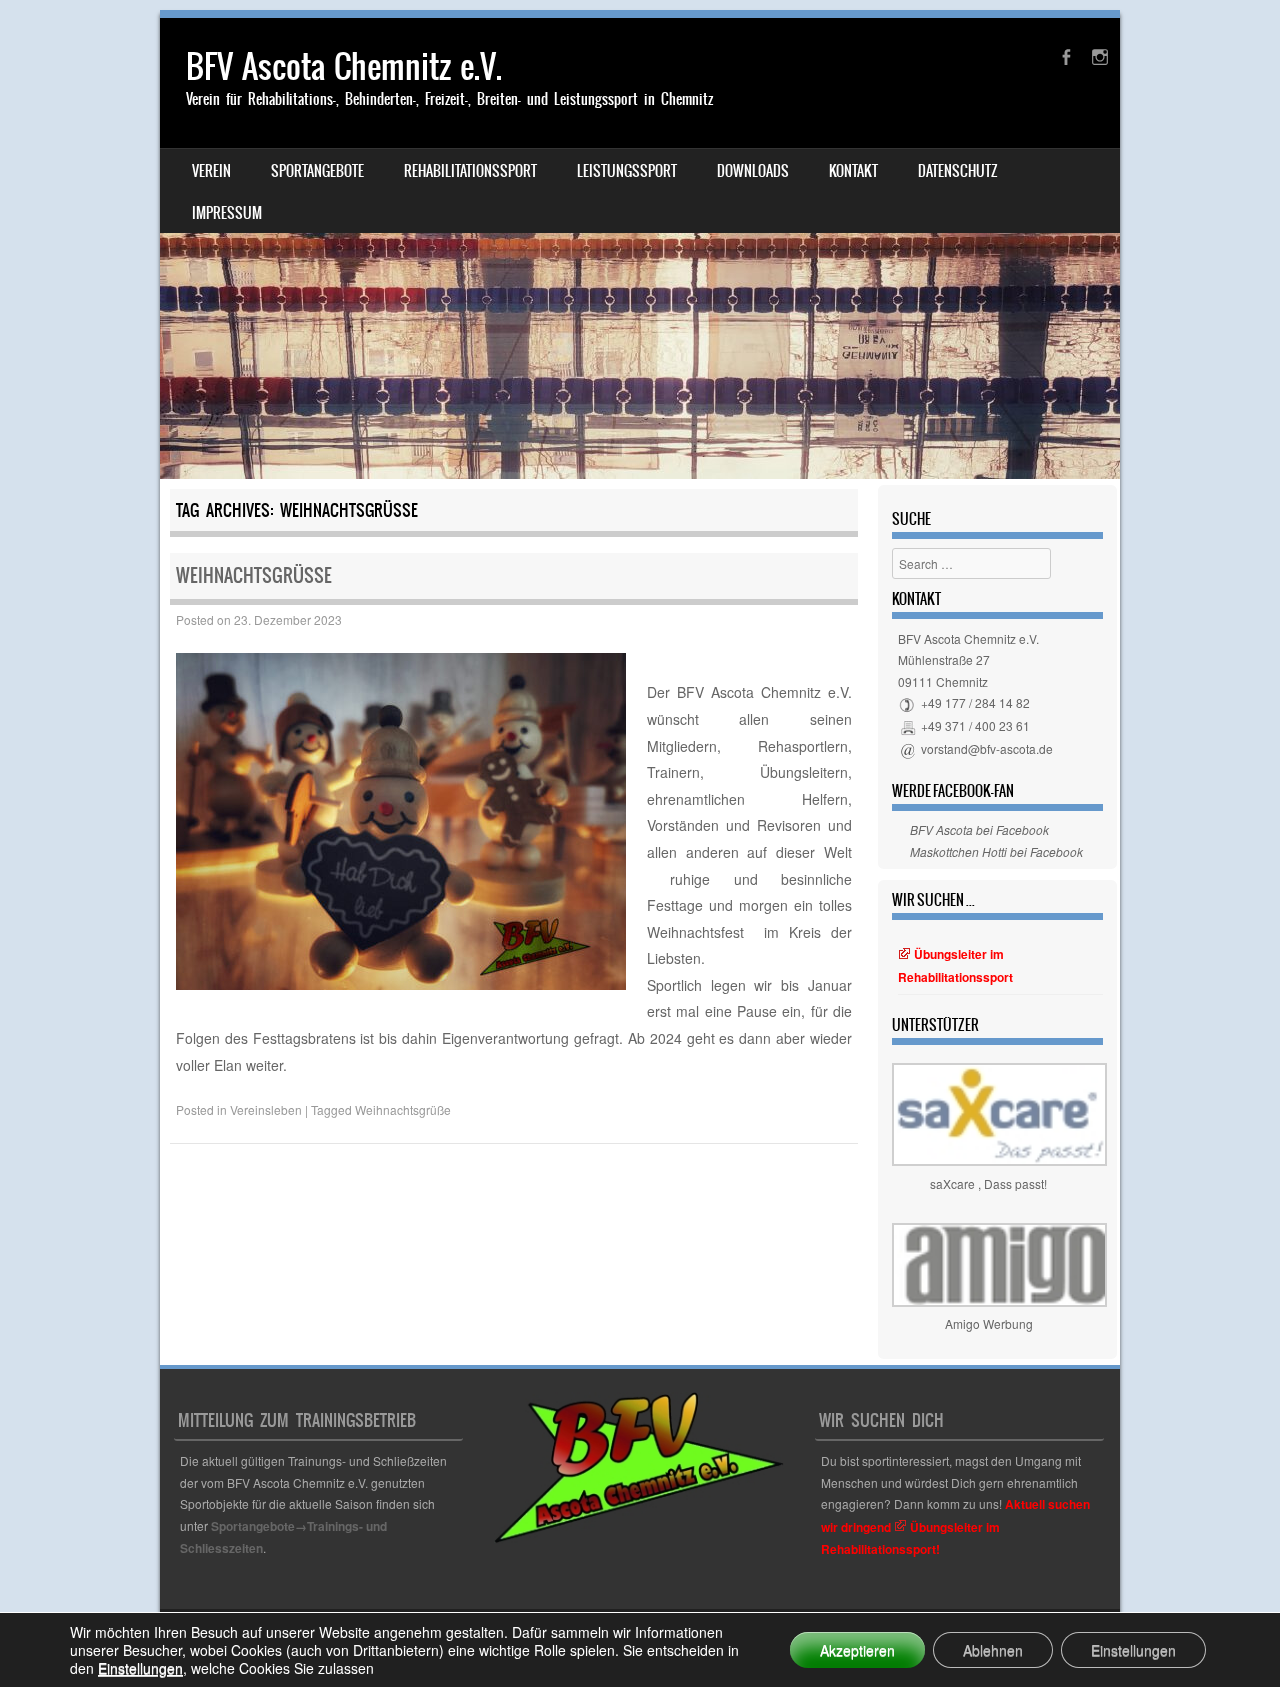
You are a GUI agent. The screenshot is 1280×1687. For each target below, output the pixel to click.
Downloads (753, 171)
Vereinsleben (266, 1109)
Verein (211, 171)
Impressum (227, 213)
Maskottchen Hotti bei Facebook (996, 851)
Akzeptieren (857, 1650)
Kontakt (853, 171)
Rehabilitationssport (470, 171)
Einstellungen (140, 1668)
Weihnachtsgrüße (254, 575)
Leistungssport (627, 171)
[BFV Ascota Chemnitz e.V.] (640, 248)
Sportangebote (317, 171)
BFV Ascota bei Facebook (979, 829)
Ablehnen (993, 1650)
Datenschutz (958, 171)
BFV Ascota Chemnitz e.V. (344, 66)
